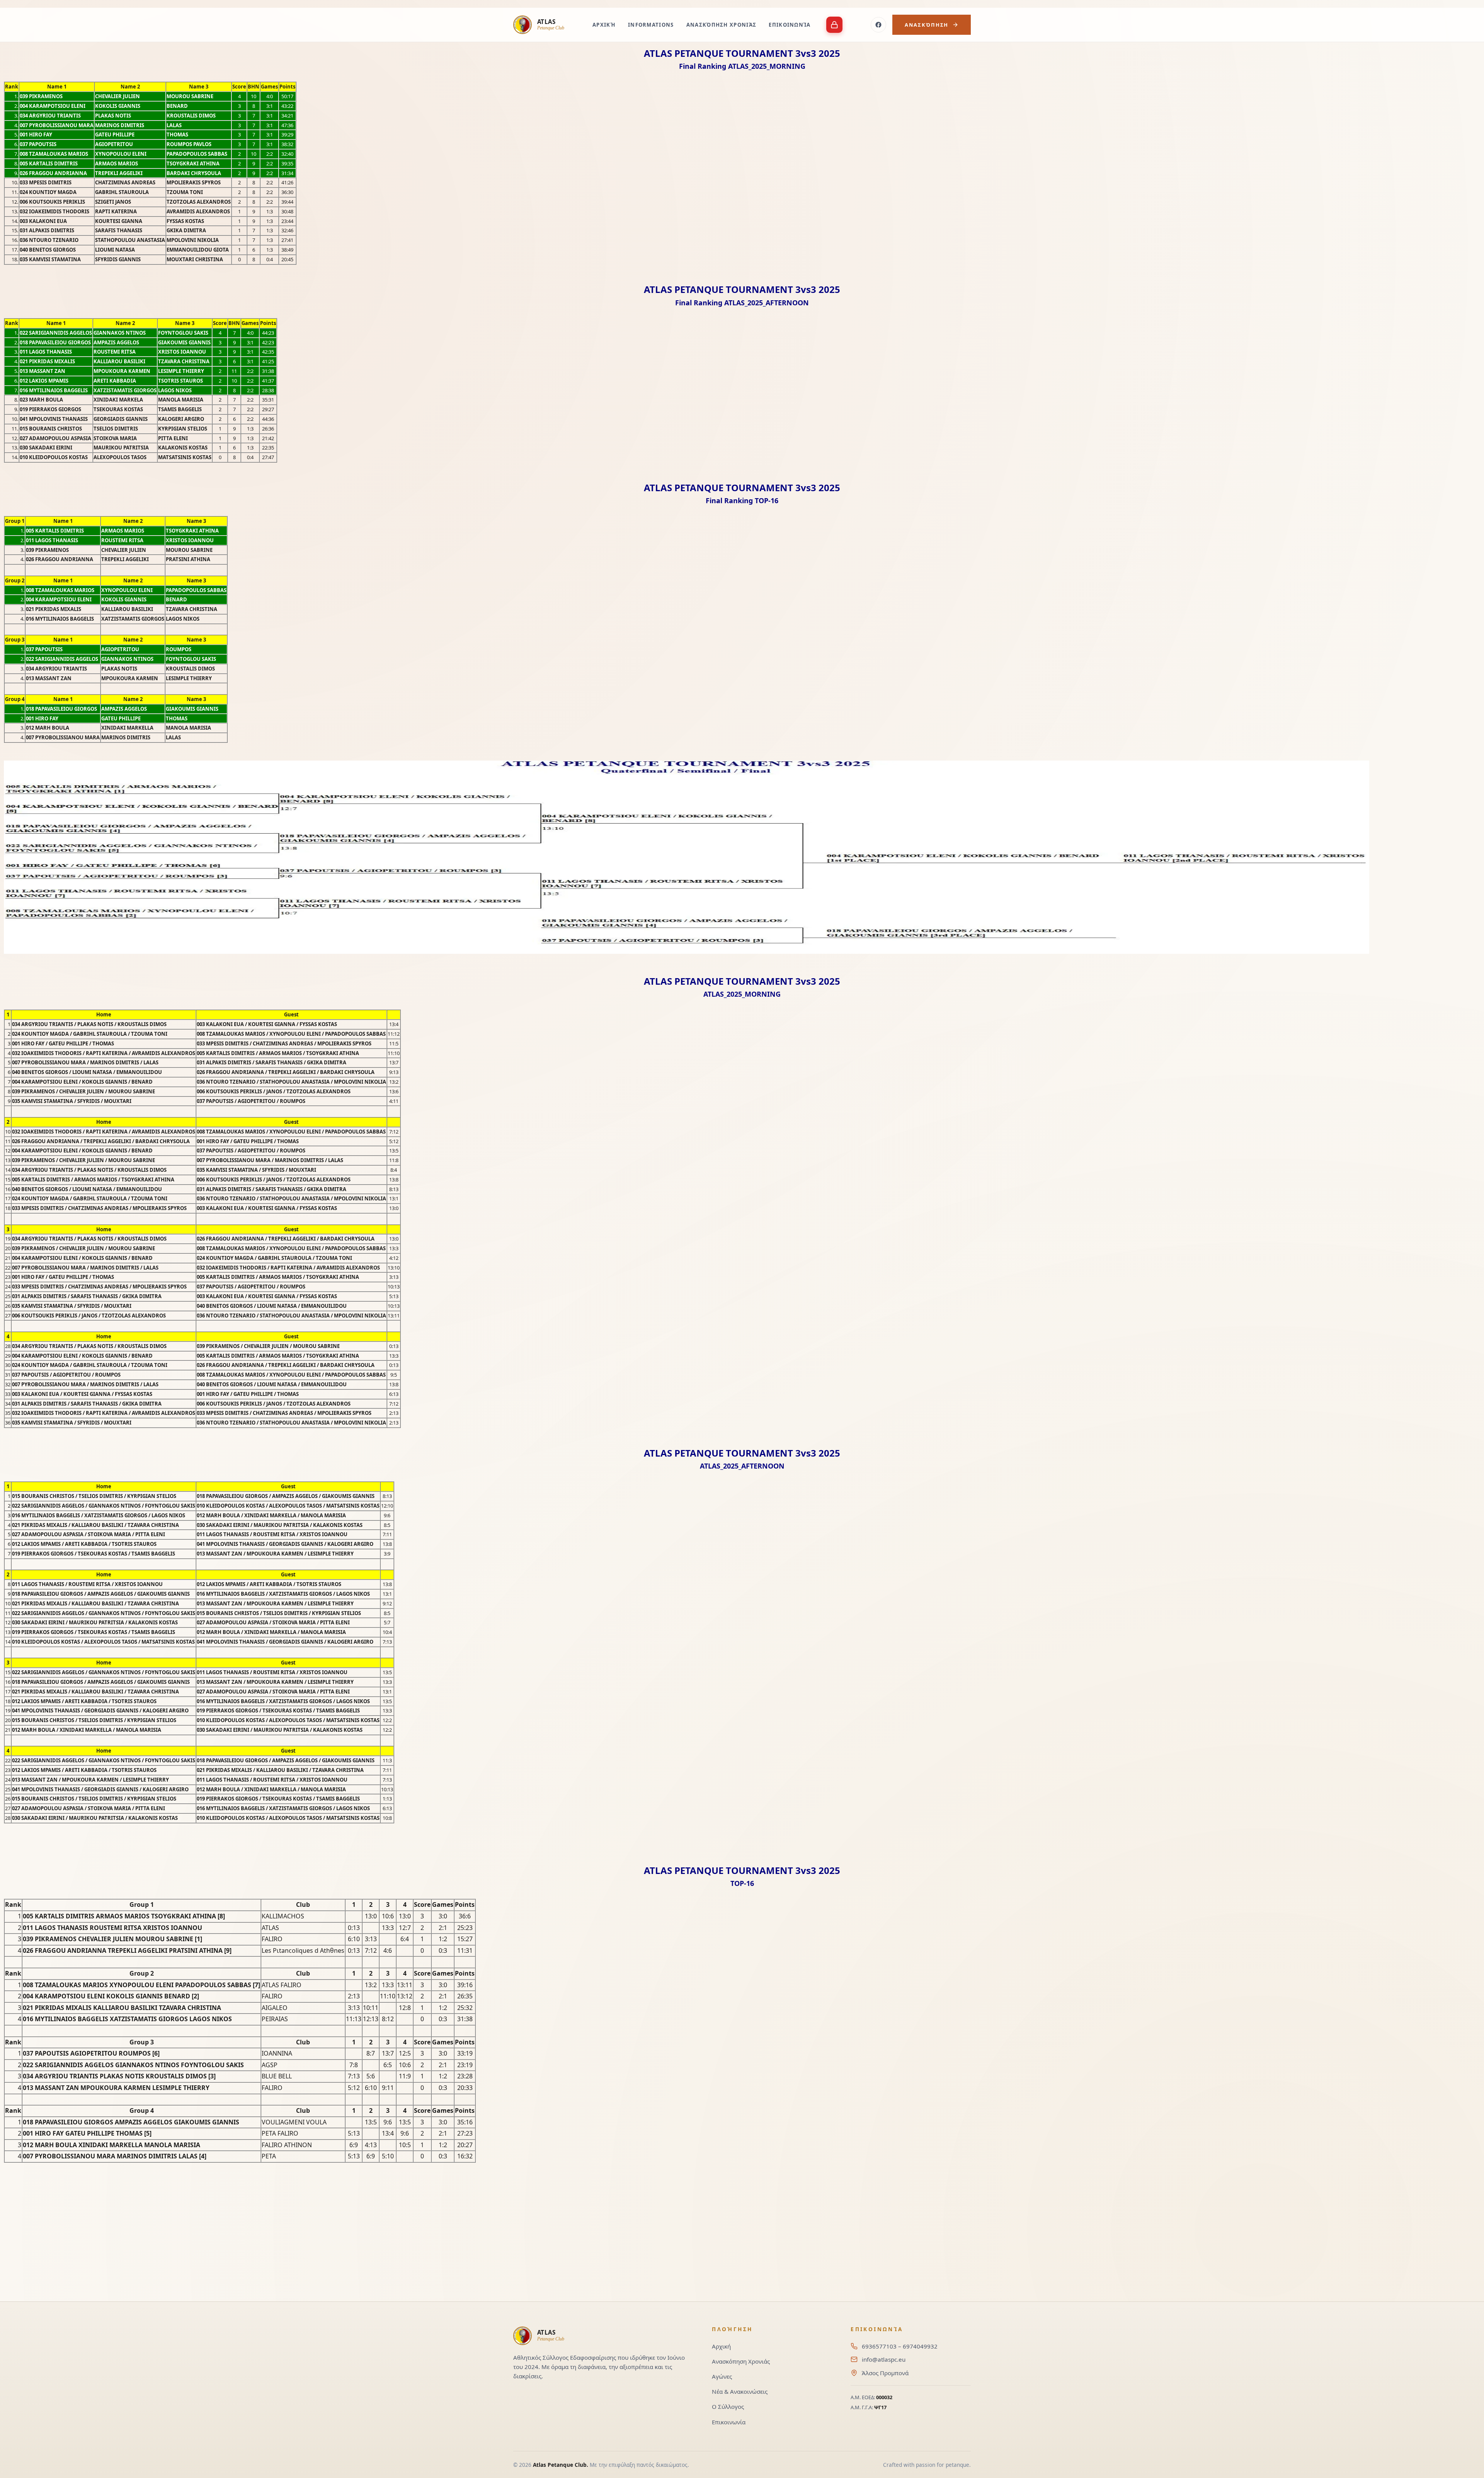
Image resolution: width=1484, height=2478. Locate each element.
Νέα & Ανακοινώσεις (740, 2391)
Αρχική (604, 25)
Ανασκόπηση (927, 25)
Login (834, 25)
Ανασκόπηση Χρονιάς (722, 25)
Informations (651, 25)
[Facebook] (878, 25)
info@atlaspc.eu (884, 2359)
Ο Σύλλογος (728, 2407)
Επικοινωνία (790, 25)
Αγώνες (722, 2376)
